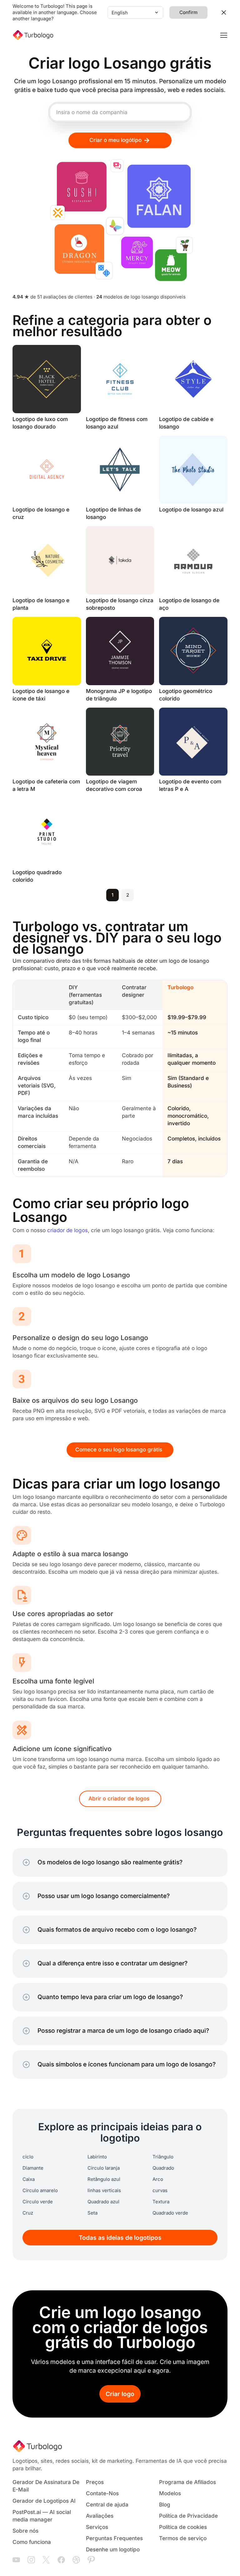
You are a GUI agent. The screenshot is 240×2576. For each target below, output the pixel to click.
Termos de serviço (183, 2538)
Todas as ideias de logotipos (120, 2238)
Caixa (29, 2179)
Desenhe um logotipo (113, 2550)
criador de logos (67, 1230)
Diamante (33, 2168)
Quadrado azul (103, 2202)
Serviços (97, 2527)
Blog (165, 2505)
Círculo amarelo (40, 2191)
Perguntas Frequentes (114, 2538)
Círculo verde (38, 2202)
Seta (92, 2213)
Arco (158, 2179)
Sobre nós (25, 2531)
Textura (161, 2202)
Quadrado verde (170, 2213)
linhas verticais (104, 2191)
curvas (160, 2191)
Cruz (28, 2213)
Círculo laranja (104, 2168)
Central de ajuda (107, 2505)
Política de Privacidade (188, 2516)
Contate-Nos (102, 2494)
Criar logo (120, 2394)
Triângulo (163, 2157)
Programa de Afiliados (187, 2482)
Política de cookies (183, 2527)
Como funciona (32, 2542)
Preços (95, 2482)
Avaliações (100, 2516)
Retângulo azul (104, 2179)
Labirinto (97, 2157)
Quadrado (163, 2168)
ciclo (28, 2157)
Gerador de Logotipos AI (44, 2501)
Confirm (188, 12)
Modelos (170, 2494)
